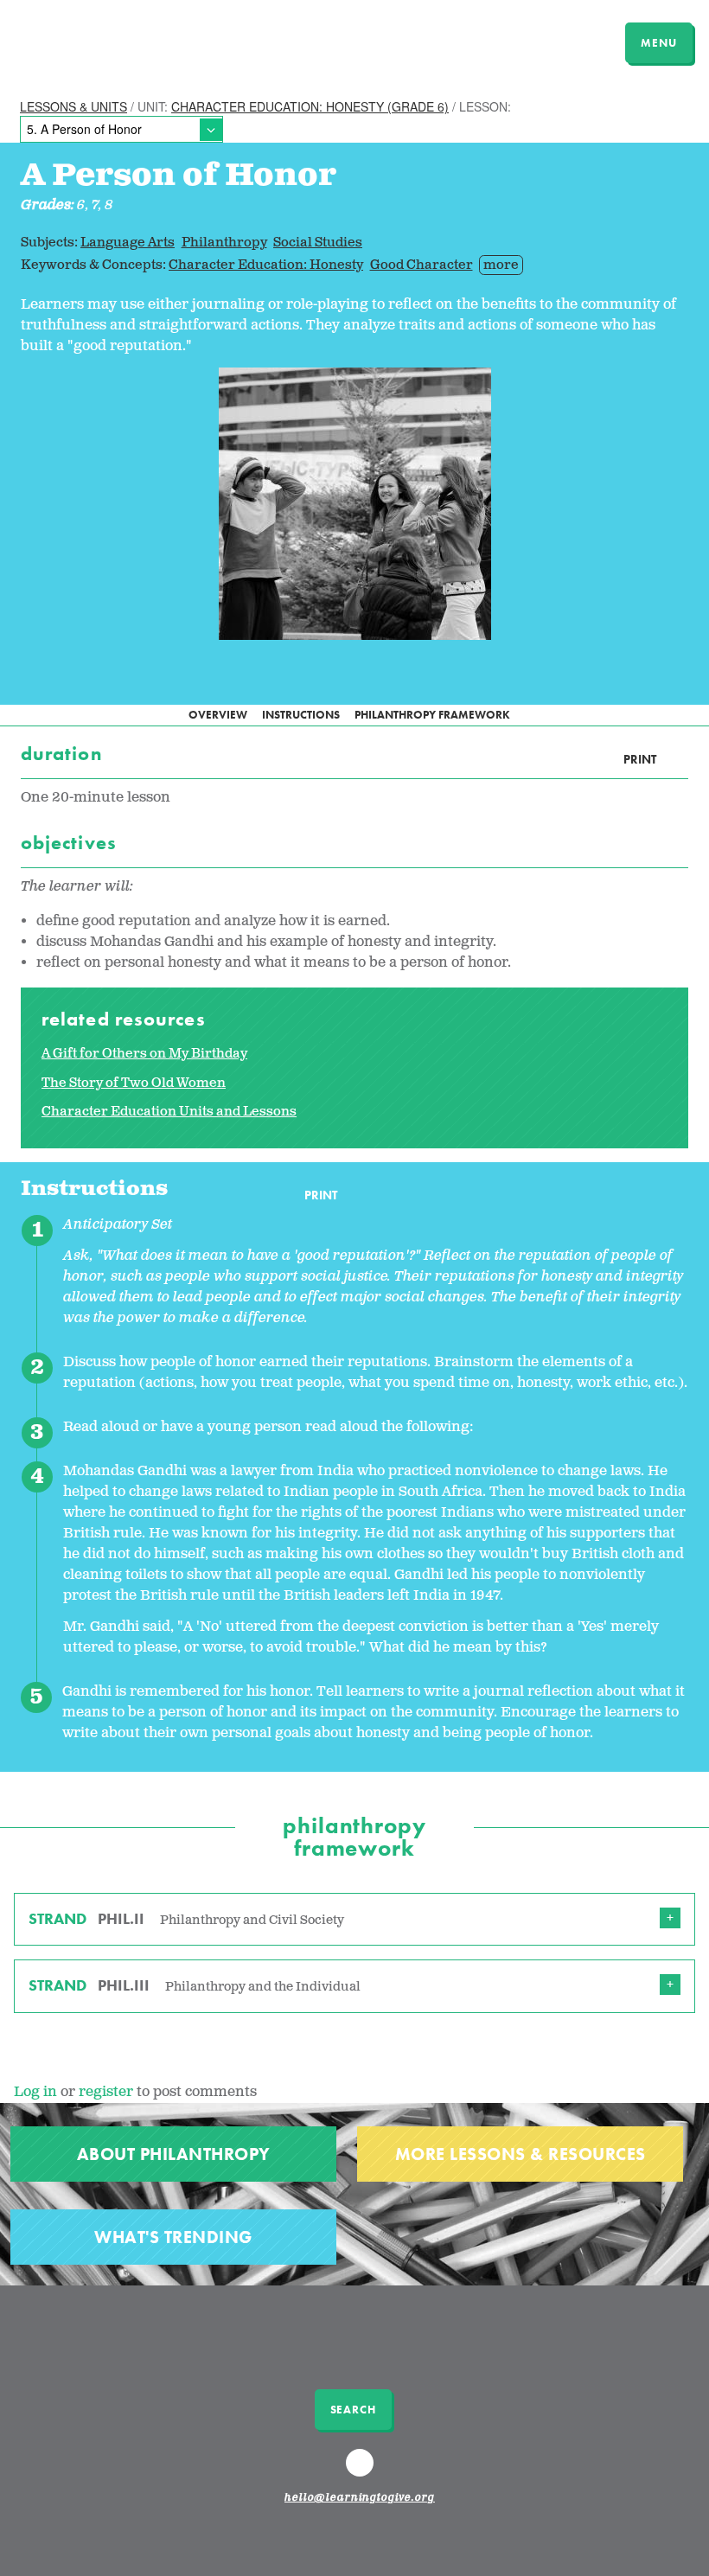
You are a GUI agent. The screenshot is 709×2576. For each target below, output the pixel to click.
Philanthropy (224, 243)
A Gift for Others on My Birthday (144, 1054)
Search (353, 2410)
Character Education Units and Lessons (169, 1112)
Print (640, 760)
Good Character (422, 265)
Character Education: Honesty (266, 265)
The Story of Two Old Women (134, 1083)
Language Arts (128, 243)
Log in (35, 2092)
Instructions (301, 715)
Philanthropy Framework (432, 715)
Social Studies (318, 243)
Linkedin (362, 2471)
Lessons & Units (73, 106)
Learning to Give (80, 41)
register (106, 2092)
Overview (218, 715)
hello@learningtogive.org (360, 2498)
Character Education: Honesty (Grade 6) (310, 106)
